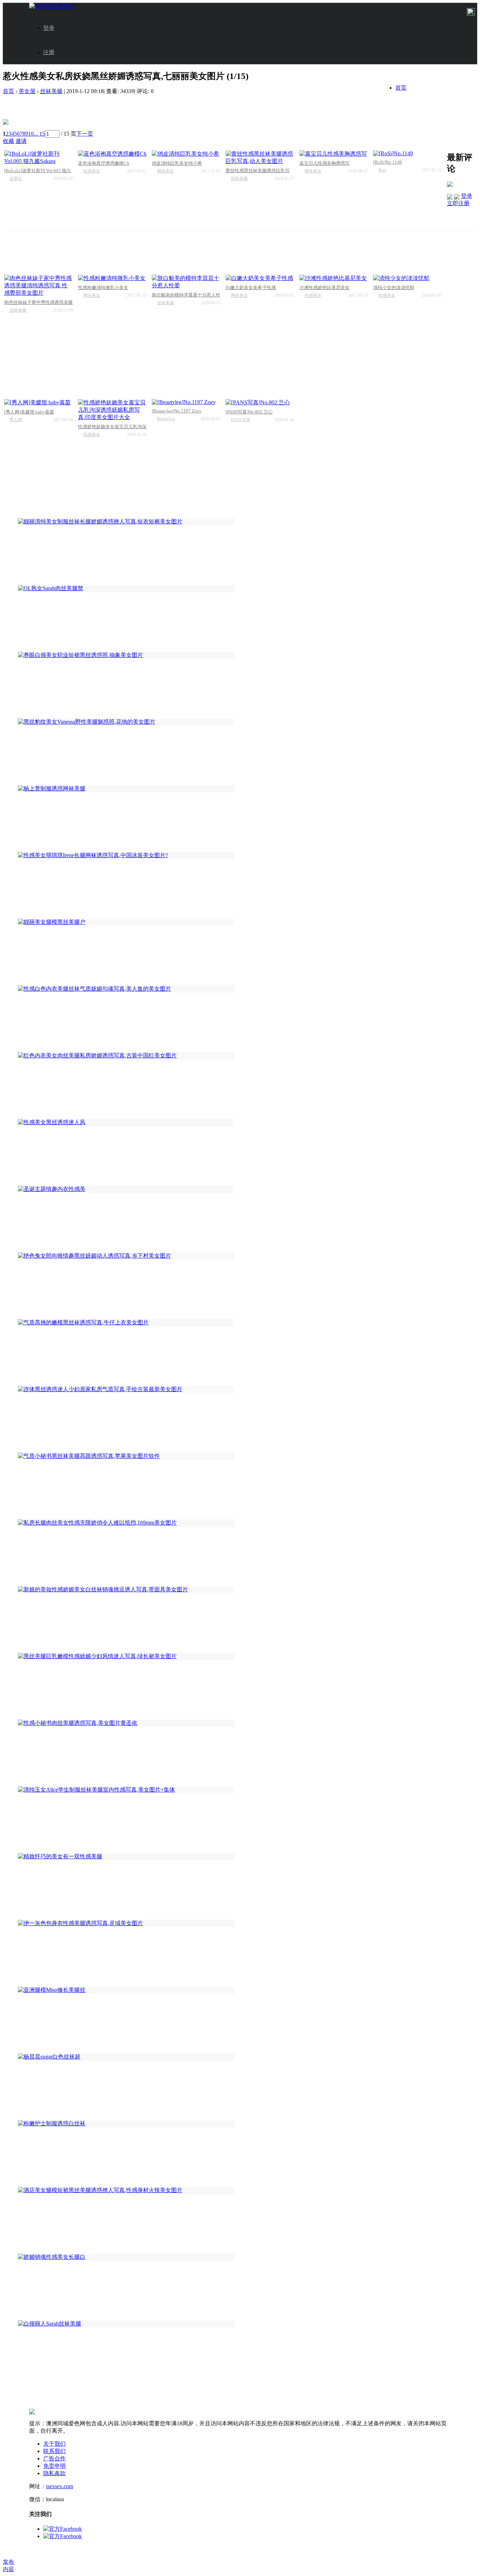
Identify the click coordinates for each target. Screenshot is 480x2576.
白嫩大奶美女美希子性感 (251, 288)
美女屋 (27, 91)
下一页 (85, 134)
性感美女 (92, 171)
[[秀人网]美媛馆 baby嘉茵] (38, 403)
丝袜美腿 (51, 91)
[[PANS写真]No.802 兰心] (260, 403)
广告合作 (54, 2458)
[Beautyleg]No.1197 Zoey (177, 411)
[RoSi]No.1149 (388, 162)
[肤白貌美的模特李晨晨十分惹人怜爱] (186, 282)
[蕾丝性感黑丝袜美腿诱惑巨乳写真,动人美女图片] (260, 158)
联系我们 (54, 2451)
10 (31, 134)
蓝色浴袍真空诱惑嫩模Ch (104, 163)
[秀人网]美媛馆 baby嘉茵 (29, 412)
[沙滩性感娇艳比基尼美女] (334, 278)
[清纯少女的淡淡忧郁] (407, 278)
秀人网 (16, 420)
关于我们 (54, 2444)
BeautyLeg (166, 419)
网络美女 (166, 171)
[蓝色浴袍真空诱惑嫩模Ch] (112, 154)
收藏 (8, 141)
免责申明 (54, 2466)
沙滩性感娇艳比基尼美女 (325, 288)
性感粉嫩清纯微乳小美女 (103, 288)
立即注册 (458, 203)
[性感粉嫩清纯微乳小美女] (112, 278)
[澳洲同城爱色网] (52, 6)
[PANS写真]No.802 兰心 (249, 412)
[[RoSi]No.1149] (407, 154)
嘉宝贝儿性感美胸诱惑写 (325, 163)
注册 (49, 52)
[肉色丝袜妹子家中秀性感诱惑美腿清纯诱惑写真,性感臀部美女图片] (38, 286)
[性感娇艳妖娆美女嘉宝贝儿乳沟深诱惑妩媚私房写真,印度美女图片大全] (112, 410)
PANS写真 (241, 420)
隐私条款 (54, 2473)
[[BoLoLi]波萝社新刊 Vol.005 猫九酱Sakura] (38, 158)
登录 (49, 28)
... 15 (39, 134)
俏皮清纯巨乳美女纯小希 (177, 163)
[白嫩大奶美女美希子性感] (260, 278)
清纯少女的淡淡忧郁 (394, 288)
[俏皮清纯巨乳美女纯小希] (186, 154)
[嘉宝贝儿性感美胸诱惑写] (334, 154)
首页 (401, 88)
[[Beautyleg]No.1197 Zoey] (186, 402)
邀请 (21, 141)
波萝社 (16, 178)
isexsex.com (60, 2486)
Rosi (382, 170)
